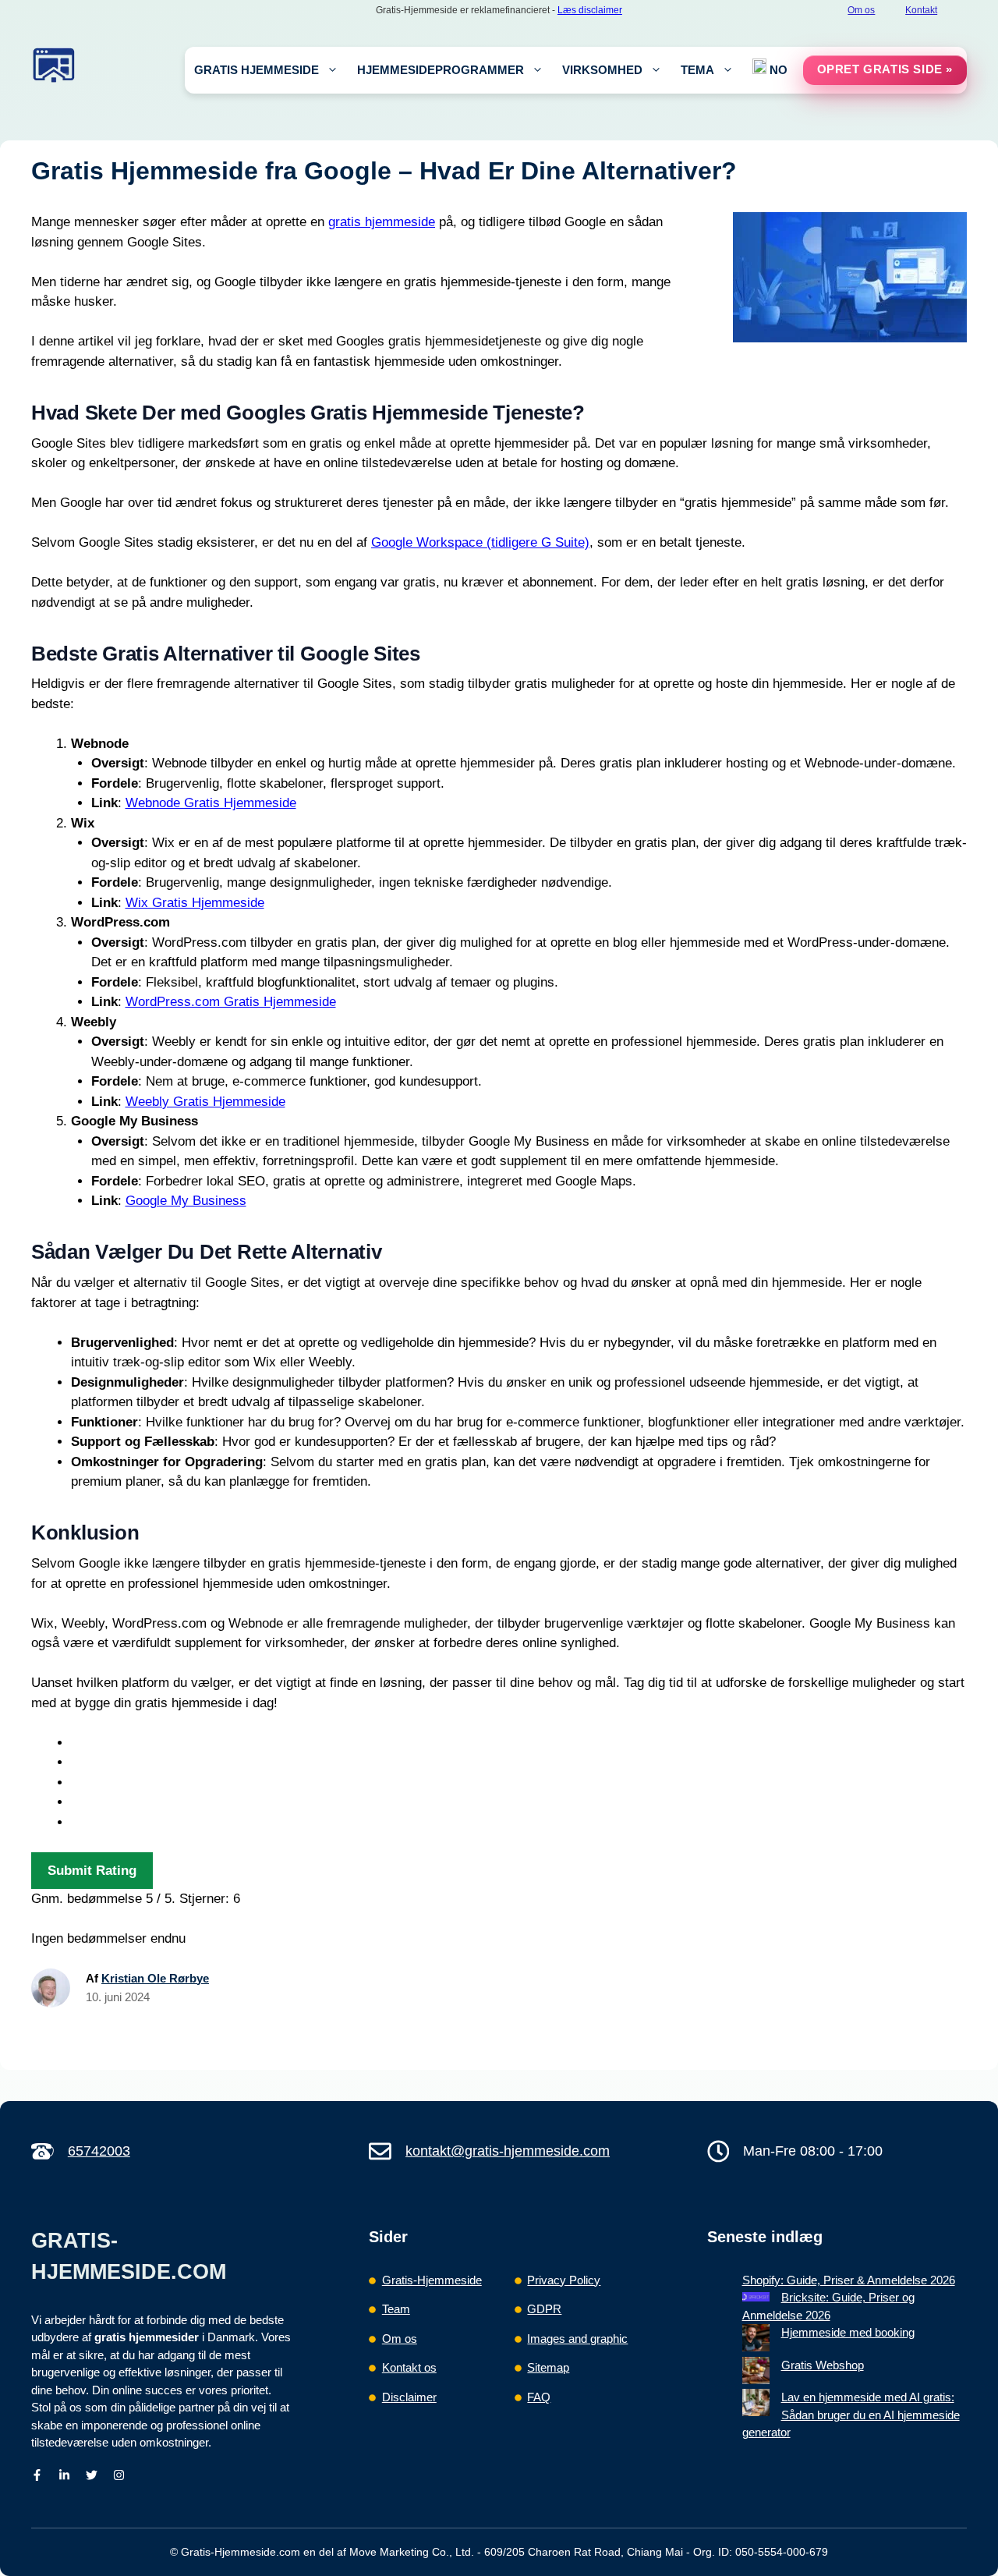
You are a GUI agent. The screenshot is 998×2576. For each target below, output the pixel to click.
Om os (861, 10)
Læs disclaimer (590, 10)
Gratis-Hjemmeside (432, 2280)
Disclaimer (409, 2397)
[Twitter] (92, 2475)
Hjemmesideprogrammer (441, 70)
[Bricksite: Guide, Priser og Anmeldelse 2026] (756, 2298)
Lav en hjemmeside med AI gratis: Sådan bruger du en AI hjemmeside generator (851, 2415)
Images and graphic (577, 2339)
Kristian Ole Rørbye (155, 1978)
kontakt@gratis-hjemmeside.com (508, 2151)
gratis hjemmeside (382, 222)
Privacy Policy (564, 2280)
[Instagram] (119, 2475)
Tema (697, 70)
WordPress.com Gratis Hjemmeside (231, 1002)
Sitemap (548, 2367)
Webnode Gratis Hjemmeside (211, 803)
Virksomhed (602, 70)
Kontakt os (409, 2367)
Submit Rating (92, 1871)
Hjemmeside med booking (848, 2332)
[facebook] (37, 2475)
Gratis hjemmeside (257, 70)
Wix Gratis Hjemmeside (195, 903)
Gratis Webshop (823, 2365)
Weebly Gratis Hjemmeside (205, 1102)
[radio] (519, 1743)
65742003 (99, 2151)
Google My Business (186, 1201)
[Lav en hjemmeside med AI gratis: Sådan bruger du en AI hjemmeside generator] (756, 2405)
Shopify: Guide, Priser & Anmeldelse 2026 (849, 2280)
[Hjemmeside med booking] (756, 2340)
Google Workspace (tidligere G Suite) (480, 542)
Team (396, 2309)
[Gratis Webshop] (756, 2373)
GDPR (544, 2309)
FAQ (539, 2397)
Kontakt (921, 10)
